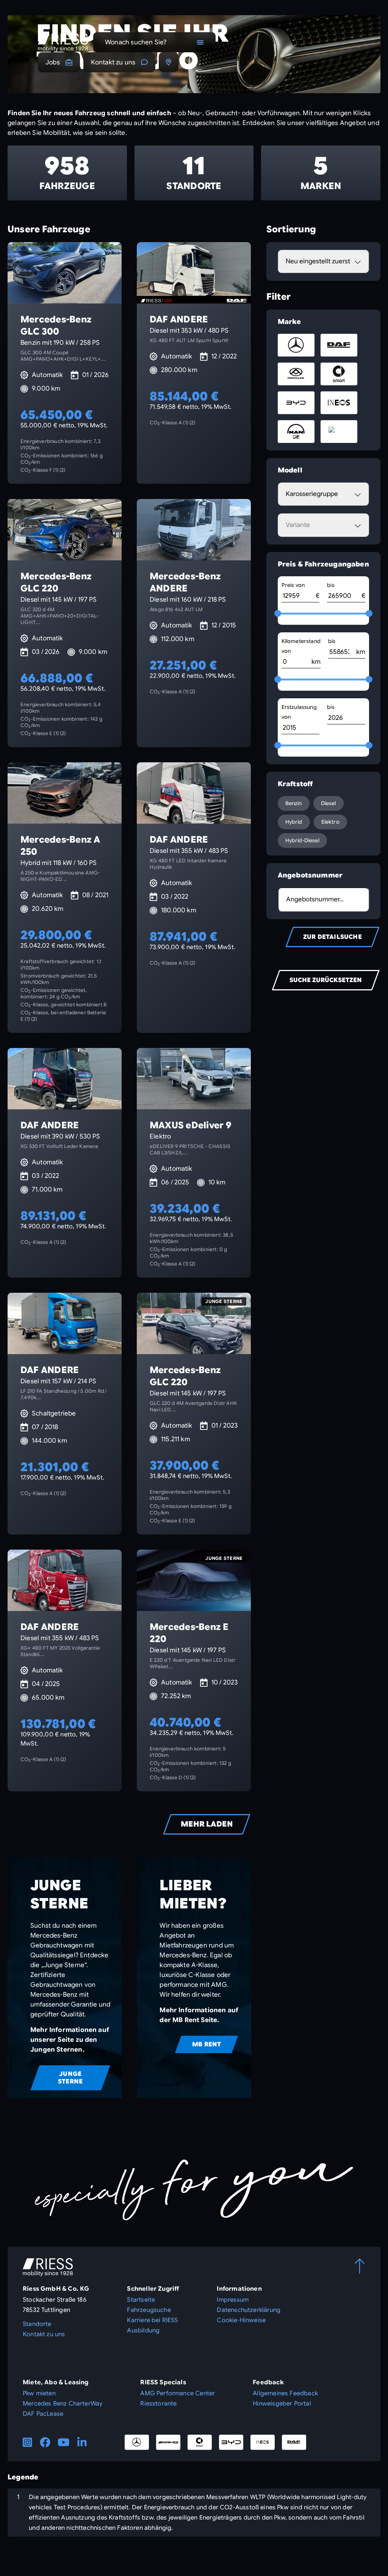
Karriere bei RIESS (152, 2320)
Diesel (329, 803)
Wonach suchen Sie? (136, 42)
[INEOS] (263, 2442)
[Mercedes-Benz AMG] (168, 2442)
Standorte (37, 2324)
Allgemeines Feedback (285, 2393)
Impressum (233, 2300)
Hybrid (294, 822)
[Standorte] (169, 62)
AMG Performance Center (178, 2393)
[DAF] (294, 2442)
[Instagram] (27, 2442)
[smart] (200, 2442)
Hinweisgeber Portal (282, 2404)
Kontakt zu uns (113, 62)
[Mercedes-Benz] (137, 2442)
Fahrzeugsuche (149, 2310)
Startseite (141, 2300)
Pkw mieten (39, 2393)
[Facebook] (45, 2442)
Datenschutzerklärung (249, 2310)
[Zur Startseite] (63, 42)
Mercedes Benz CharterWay (63, 2404)
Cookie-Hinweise (241, 2320)
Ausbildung (143, 2330)
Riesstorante (158, 2404)
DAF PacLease (43, 2414)
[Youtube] (64, 2442)
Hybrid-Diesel (302, 840)
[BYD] (231, 2442)
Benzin (294, 803)
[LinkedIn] (82, 2442)
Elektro (330, 822)
